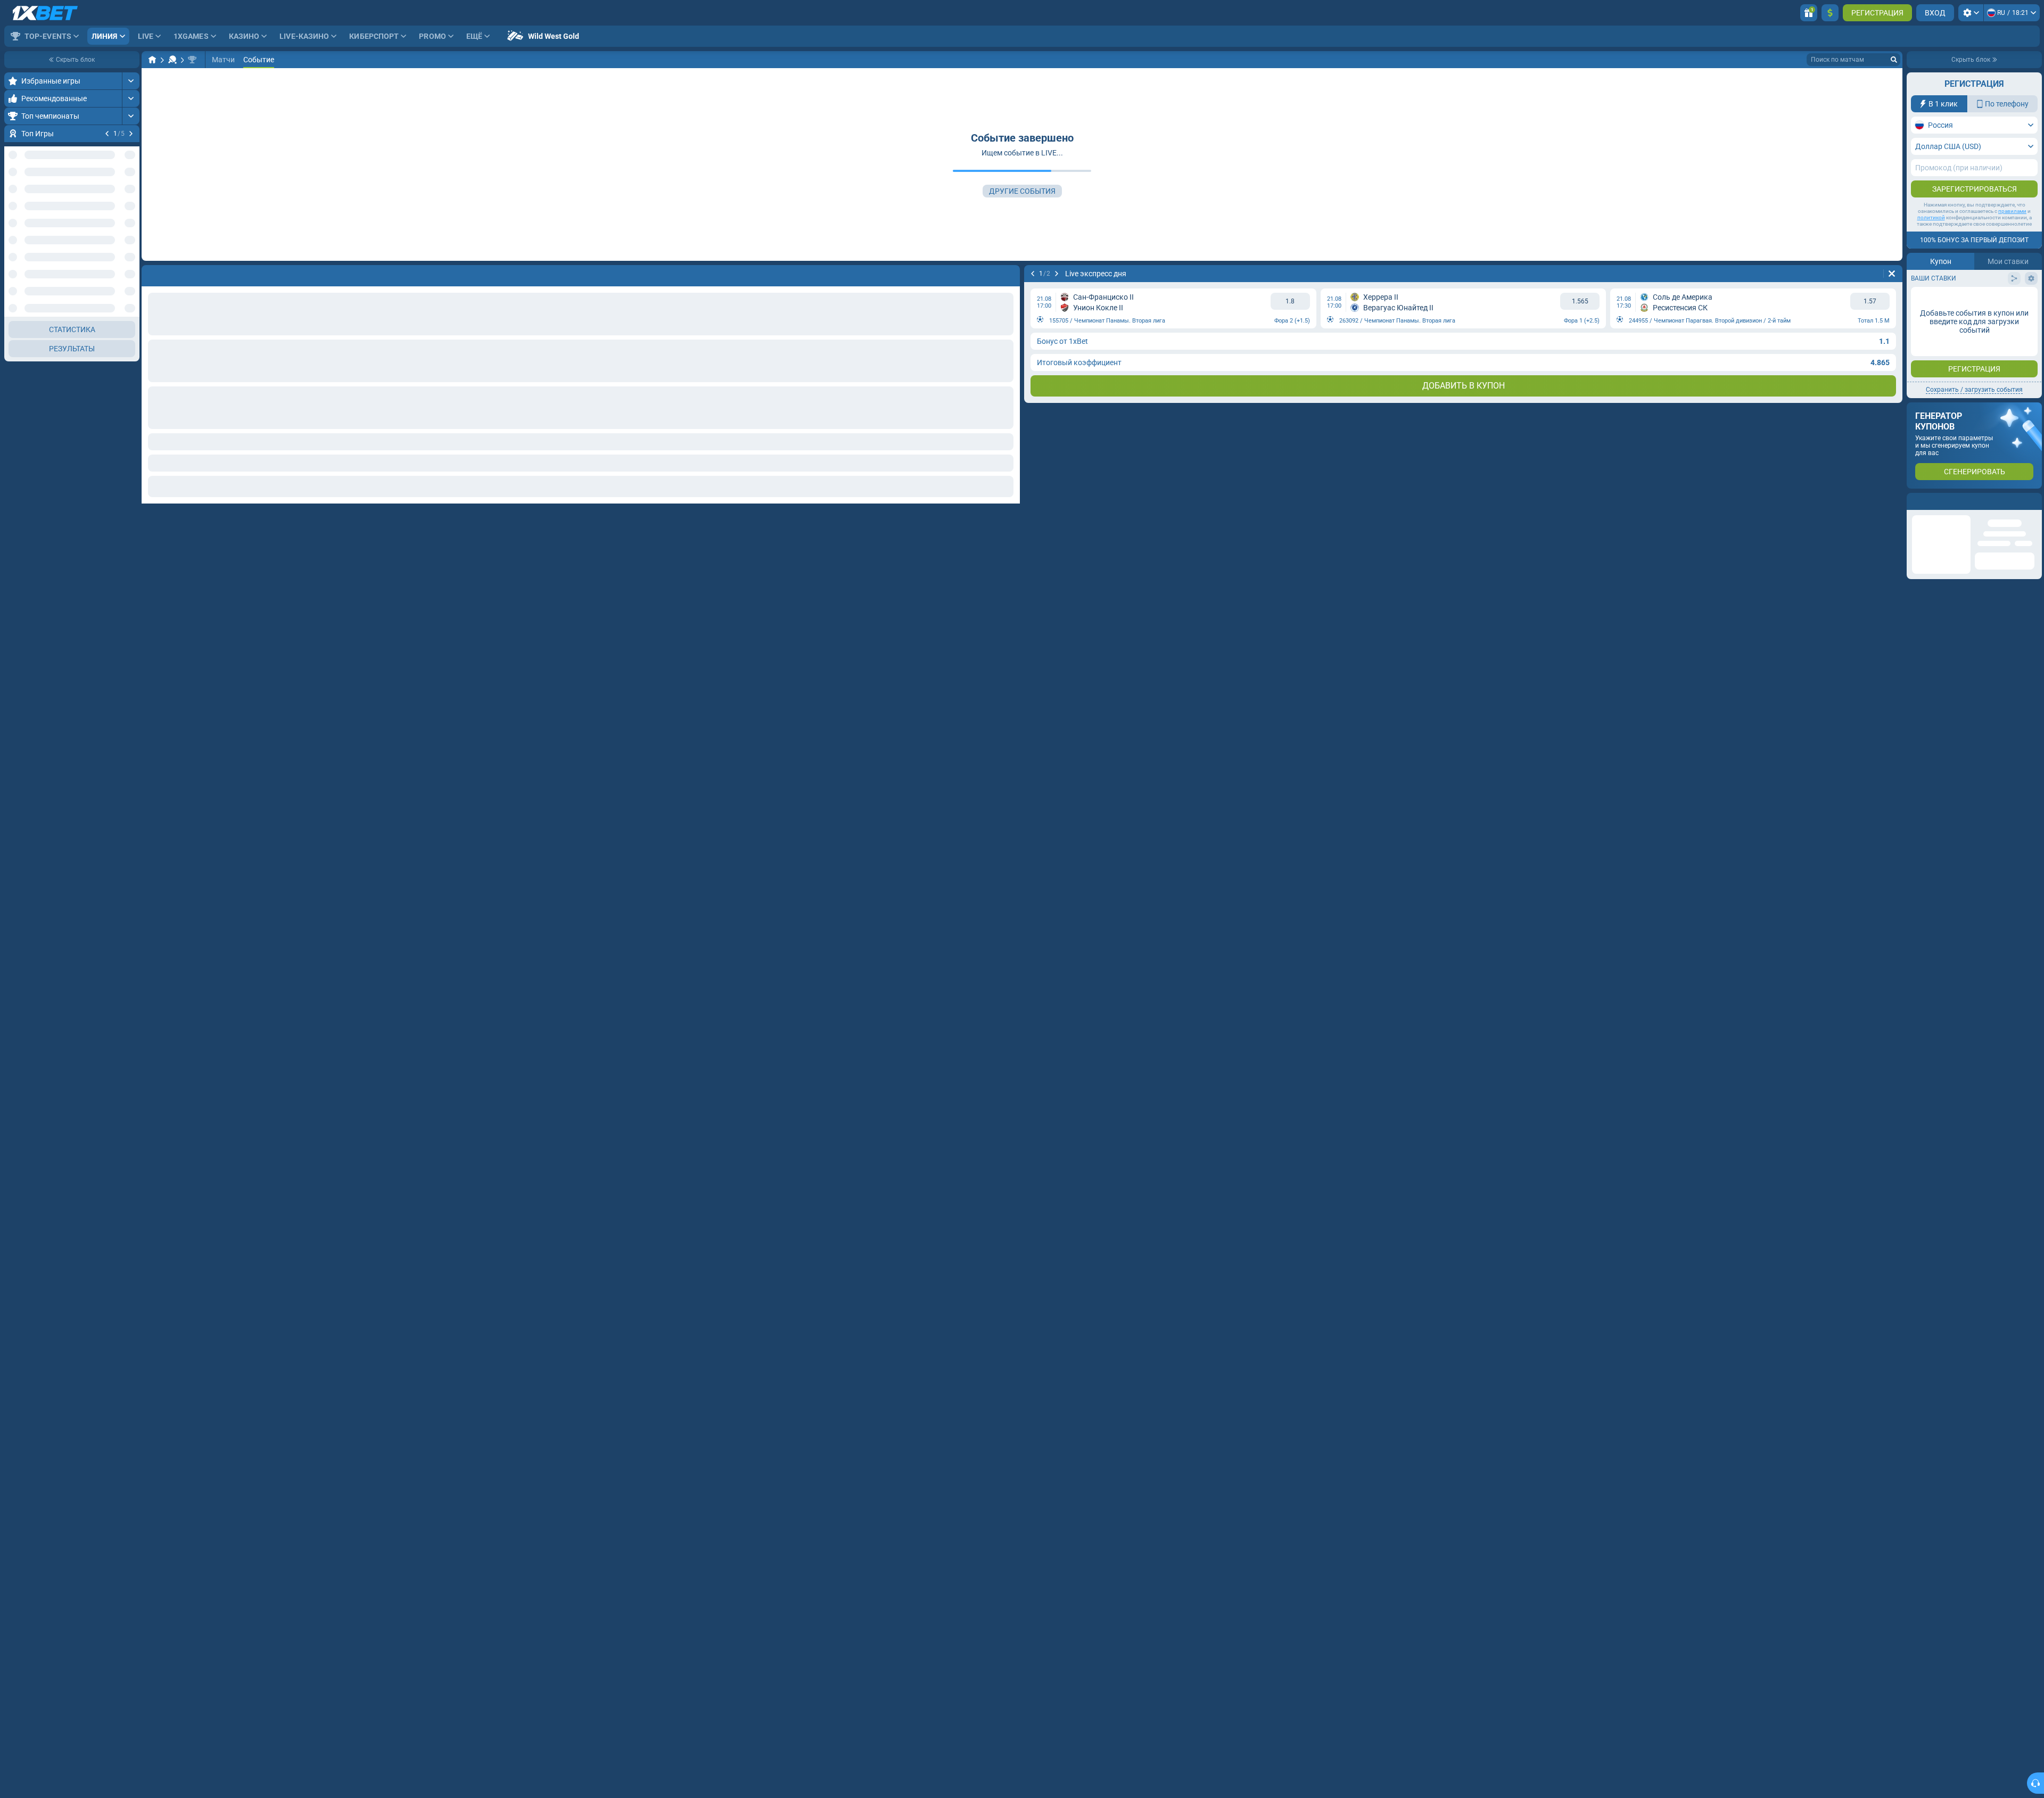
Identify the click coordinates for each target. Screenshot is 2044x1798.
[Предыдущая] (107, 134)
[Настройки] (1971, 13)
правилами (2012, 211)
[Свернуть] (131, 381)
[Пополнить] (1830, 13)
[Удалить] (1892, 274)
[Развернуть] (131, 81)
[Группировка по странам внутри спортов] (131, 259)
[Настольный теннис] (172, 60)
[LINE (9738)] (152, 60)
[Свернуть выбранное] (118, 259)
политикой (1931, 217)
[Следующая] (131, 134)
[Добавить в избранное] (130, 151)
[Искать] (1894, 60)
